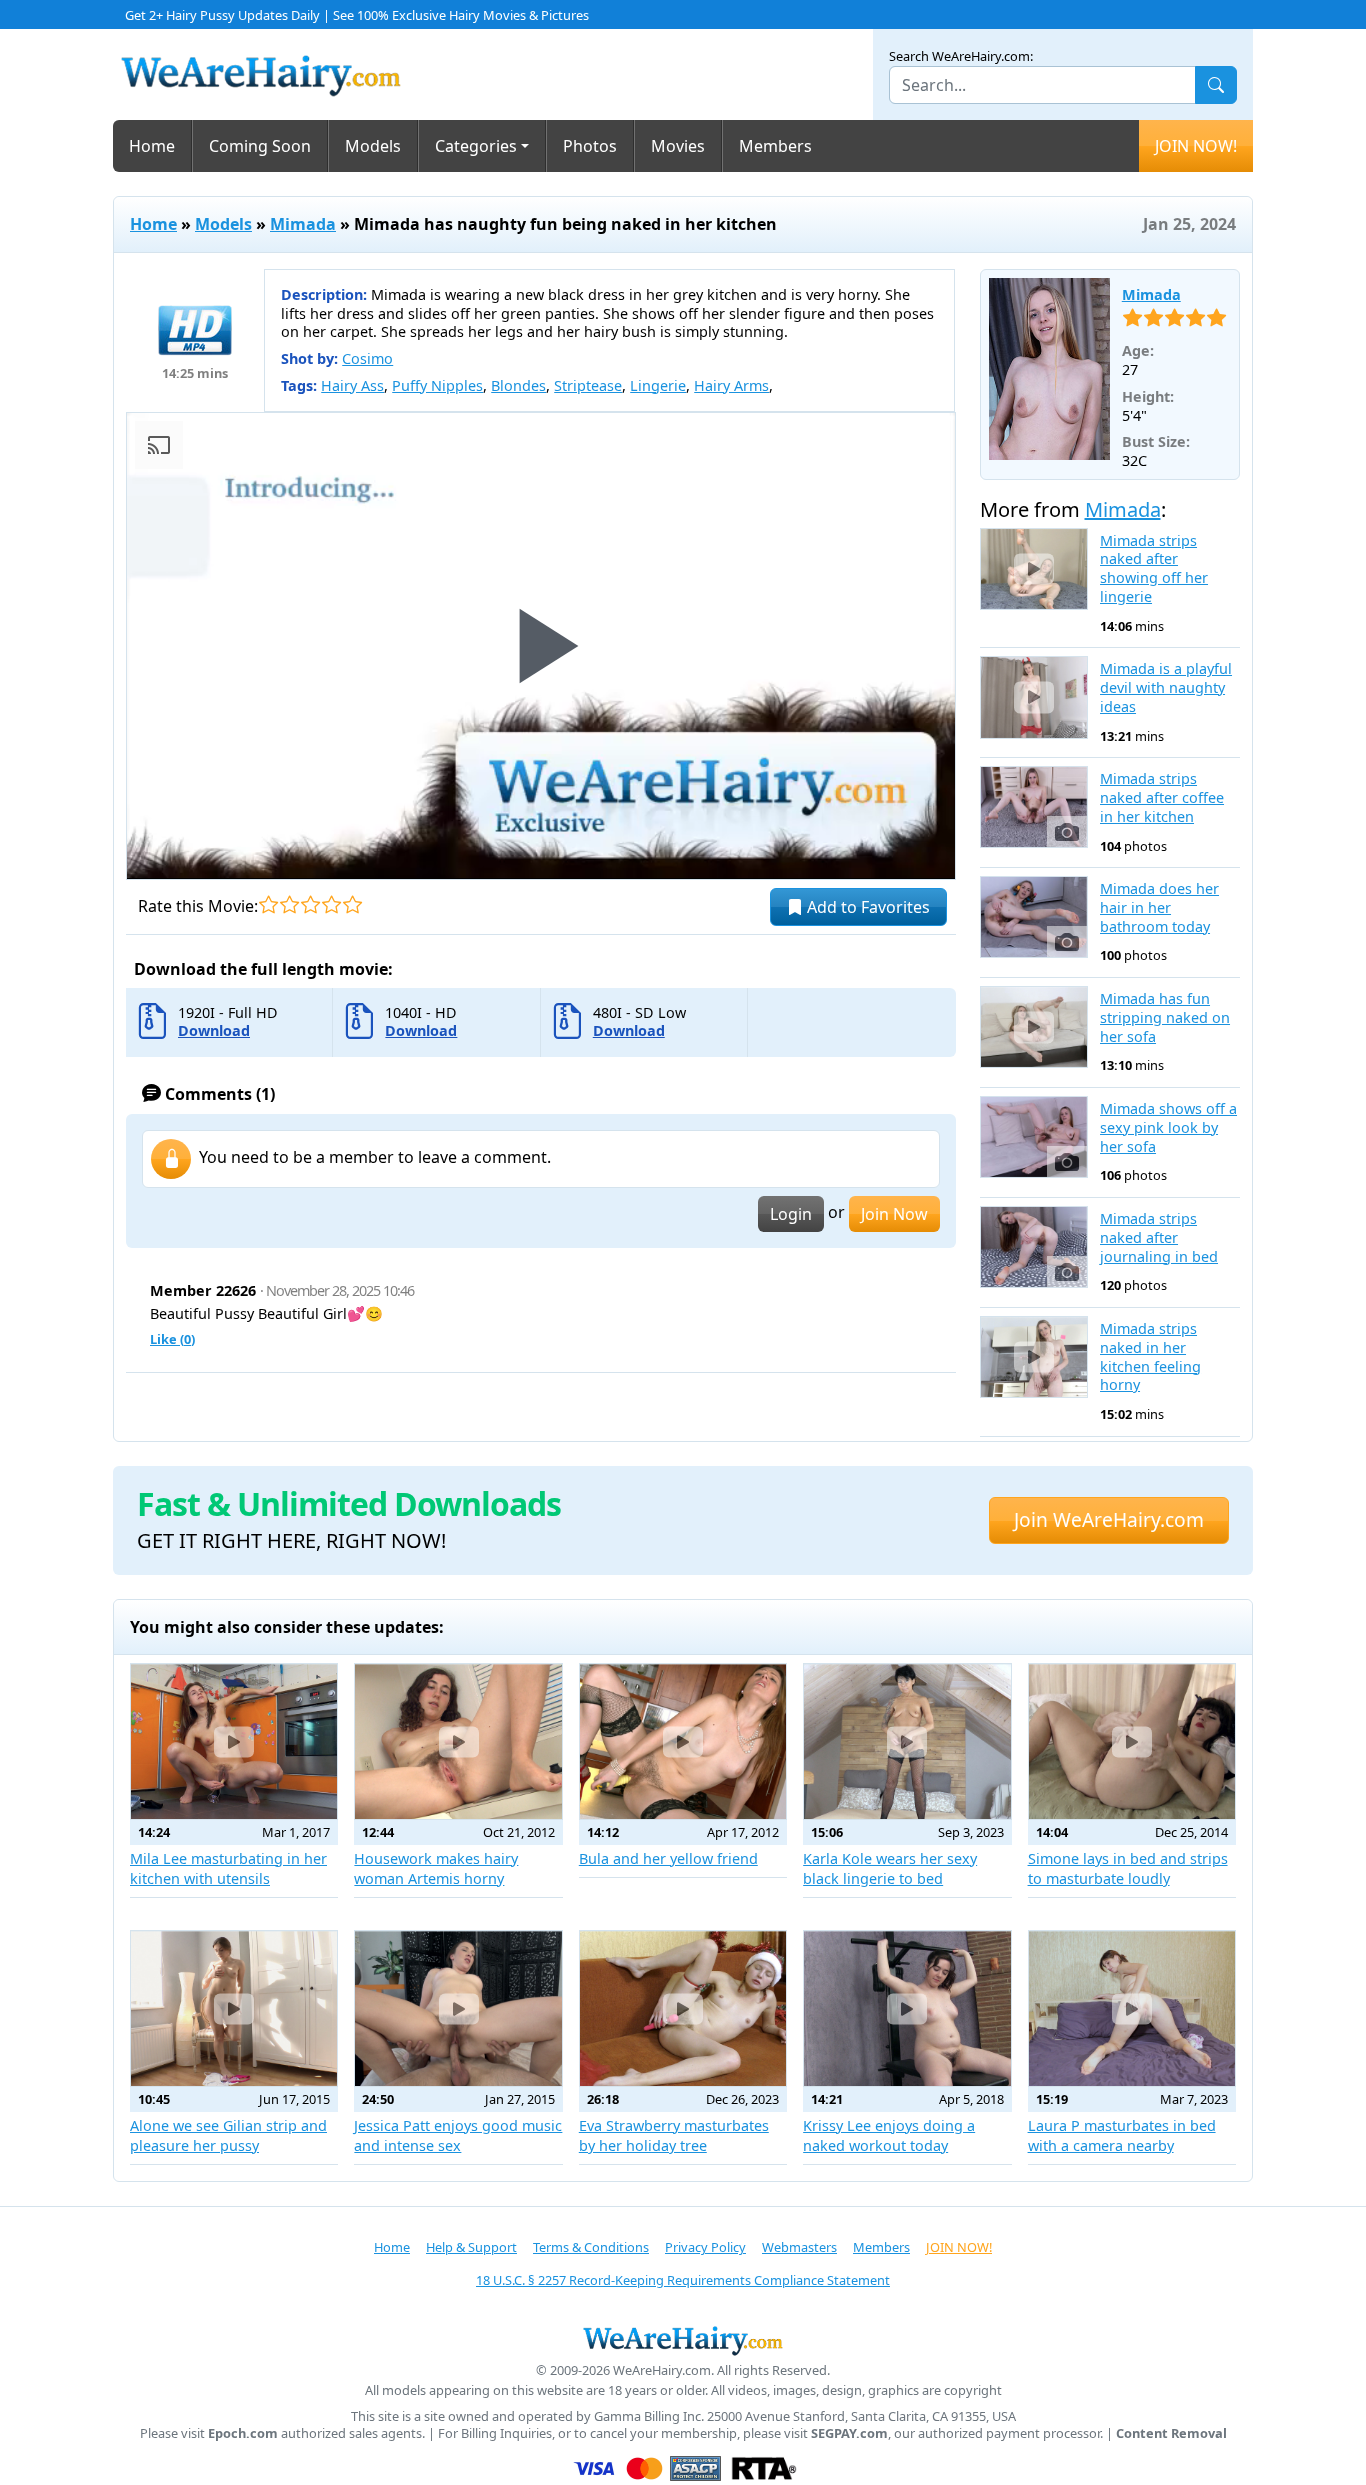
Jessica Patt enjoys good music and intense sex (458, 2135)
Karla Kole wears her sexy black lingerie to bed (890, 1868)
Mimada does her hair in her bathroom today (1159, 907)
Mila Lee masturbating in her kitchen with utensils (228, 1868)
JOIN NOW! (1196, 146)
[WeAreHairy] (683, 2340)
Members (775, 146)
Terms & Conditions (591, 2247)
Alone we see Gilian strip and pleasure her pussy (228, 2135)
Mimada (303, 224)
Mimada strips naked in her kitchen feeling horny (1150, 1357)
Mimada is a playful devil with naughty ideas (1166, 687)
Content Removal (1171, 2433)
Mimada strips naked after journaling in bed (1159, 1237)
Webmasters (799, 2247)
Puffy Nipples (437, 385)
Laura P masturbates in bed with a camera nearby (1122, 2135)
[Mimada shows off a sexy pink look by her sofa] (1034, 1137)
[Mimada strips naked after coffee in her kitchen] (1034, 807)
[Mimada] (1049, 369)
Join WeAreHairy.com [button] (1109, 1519)
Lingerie (658, 385)
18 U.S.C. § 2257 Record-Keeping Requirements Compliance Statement (683, 2280)
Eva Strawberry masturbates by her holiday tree (674, 2135)
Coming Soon (260, 146)
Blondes (518, 385)
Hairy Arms (731, 385)
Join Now (894, 1214)
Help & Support (471, 2247)
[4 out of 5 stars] (331, 904)
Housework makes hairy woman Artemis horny (436, 1868)
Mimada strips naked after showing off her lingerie (1154, 569)
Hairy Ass (352, 385)
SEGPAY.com (849, 2433)
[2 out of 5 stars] (289, 904)
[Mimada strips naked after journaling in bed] (1034, 1247)
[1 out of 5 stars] (268, 904)
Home (152, 146)
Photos (590, 146)
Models (373, 146)
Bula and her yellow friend (668, 1858)
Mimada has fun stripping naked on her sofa (1165, 1017)
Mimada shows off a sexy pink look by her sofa (1168, 1127)
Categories (476, 146)
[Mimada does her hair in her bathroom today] (1034, 917)
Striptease (588, 385)
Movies (678, 146)
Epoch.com (243, 2433)
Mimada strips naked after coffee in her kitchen (1162, 797)
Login (791, 1214)
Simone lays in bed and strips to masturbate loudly (1128, 1868)
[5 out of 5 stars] (352, 904)
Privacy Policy (705, 2247)
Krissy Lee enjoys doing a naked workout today (889, 2135)
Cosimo (367, 358)
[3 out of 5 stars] (310, 904)
